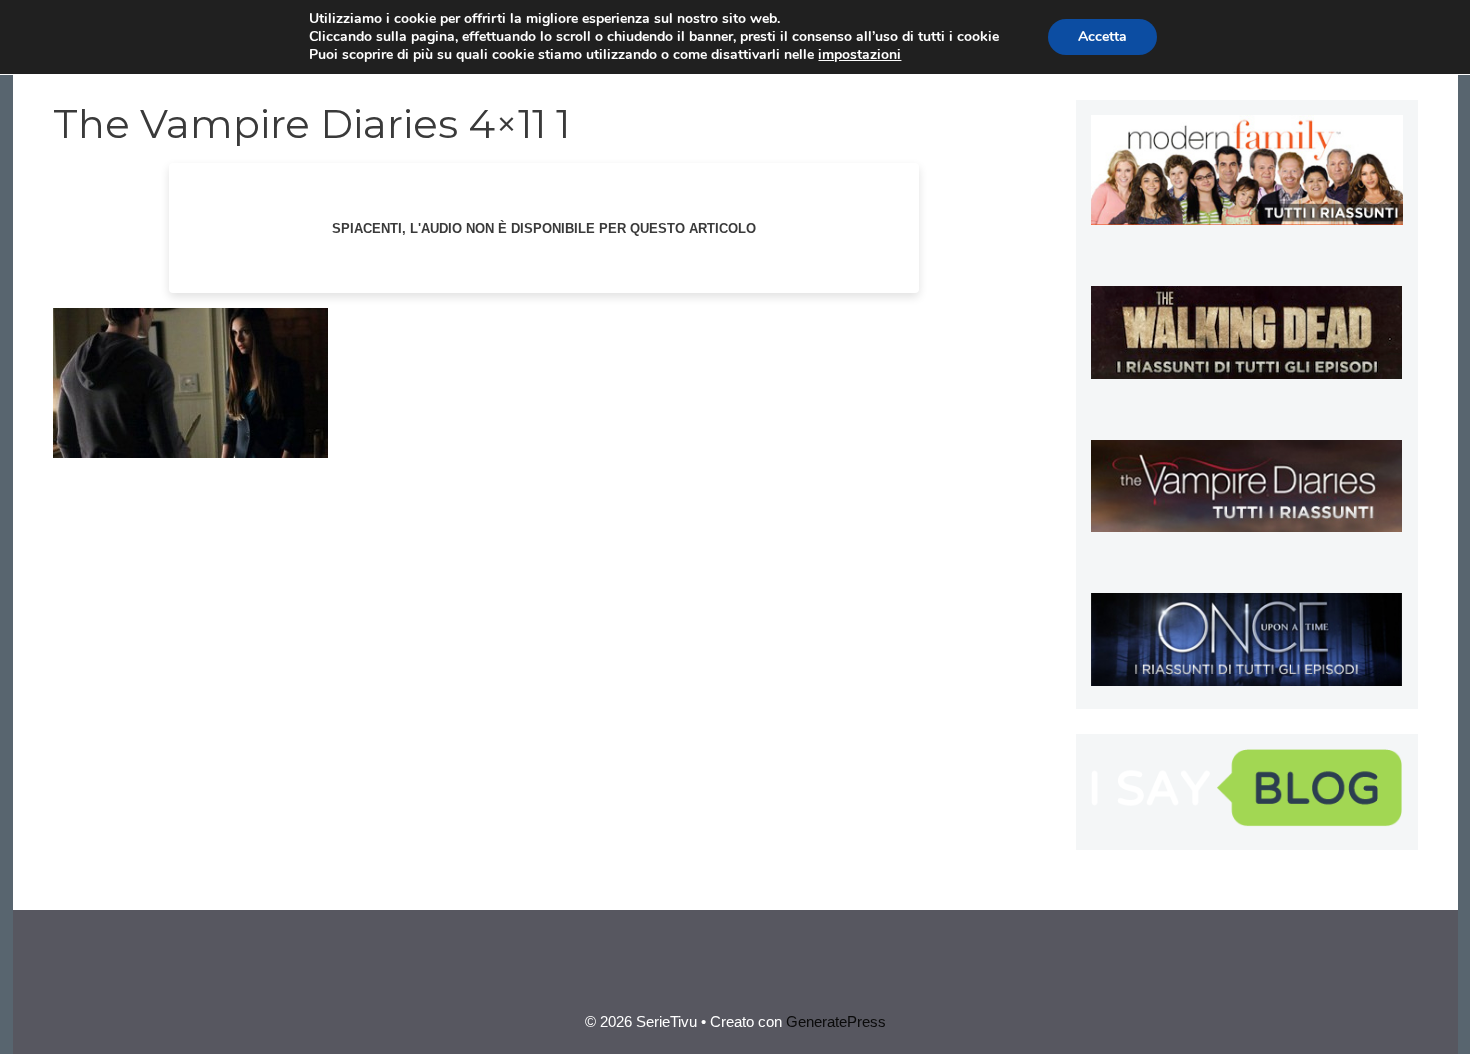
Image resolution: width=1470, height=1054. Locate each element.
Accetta (1102, 36)
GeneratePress (836, 1021)
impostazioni (859, 55)
